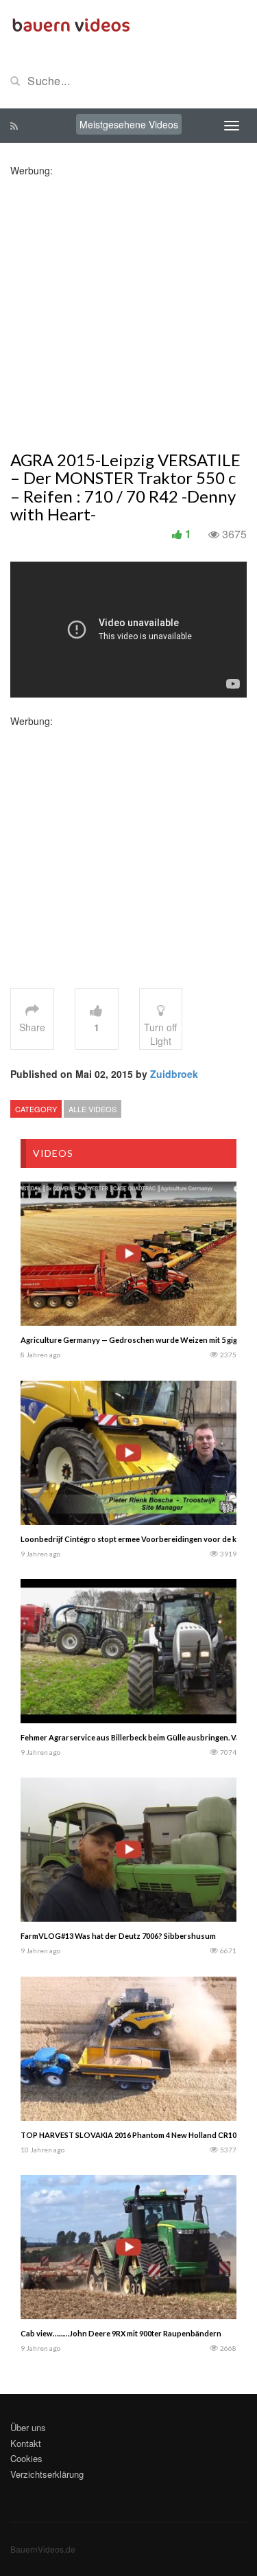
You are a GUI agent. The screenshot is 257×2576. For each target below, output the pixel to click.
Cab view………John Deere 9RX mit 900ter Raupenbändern (121, 2333)
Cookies (26, 2458)
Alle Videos (93, 1109)
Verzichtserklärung (47, 2474)
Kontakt (26, 2443)
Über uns (28, 2427)
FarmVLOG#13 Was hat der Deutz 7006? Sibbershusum (118, 1936)
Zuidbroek (174, 1074)
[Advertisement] (128, 306)
